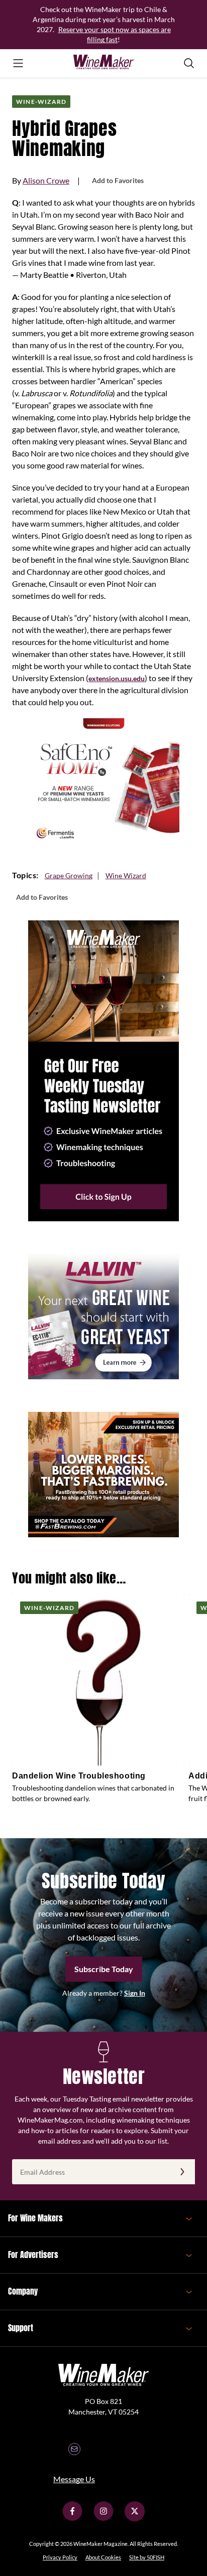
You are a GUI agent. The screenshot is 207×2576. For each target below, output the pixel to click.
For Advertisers (33, 2255)
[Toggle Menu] (18, 63)
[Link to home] (103, 63)
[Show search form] (189, 63)
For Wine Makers (35, 2218)
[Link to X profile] (135, 2519)
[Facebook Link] (72, 2519)
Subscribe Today (104, 1969)
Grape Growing (69, 875)
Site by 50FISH (147, 2557)
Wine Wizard (126, 875)
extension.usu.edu (117, 678)
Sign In (135, 1993)
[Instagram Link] (103, 2519)
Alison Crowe (46, 180)
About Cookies (103, 2557)
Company (23, 2291)
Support (21, 2328)
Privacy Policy (60, 2557)
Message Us (74, 2479)
